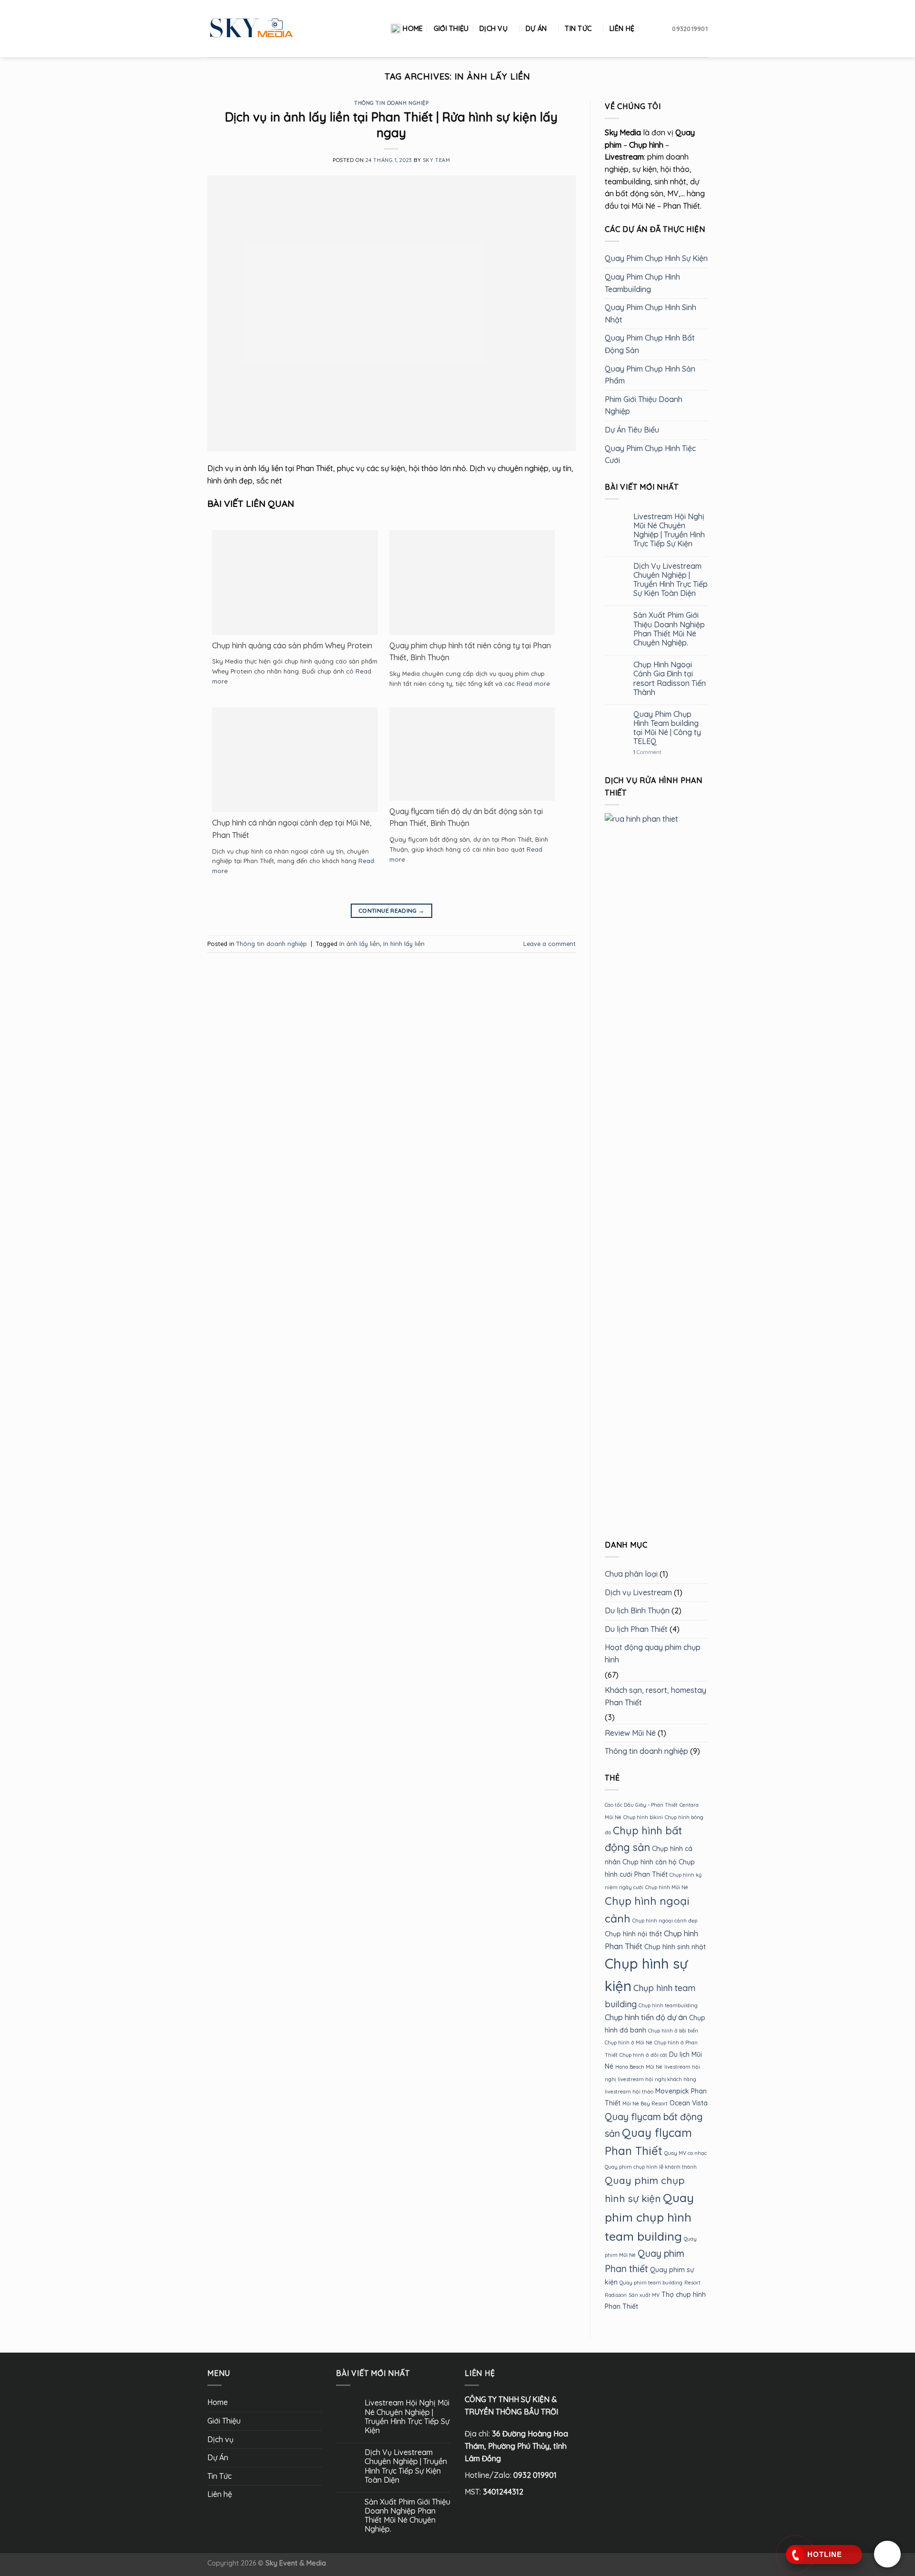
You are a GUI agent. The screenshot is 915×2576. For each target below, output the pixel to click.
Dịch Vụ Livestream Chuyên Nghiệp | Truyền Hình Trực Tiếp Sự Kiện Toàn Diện (670, 580)
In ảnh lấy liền (360, 944)
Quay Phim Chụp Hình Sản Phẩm (650, 375)
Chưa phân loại (631, 1574)
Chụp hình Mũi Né (667, 1887)
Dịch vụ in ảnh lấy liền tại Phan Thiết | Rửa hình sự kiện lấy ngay (391, 125)
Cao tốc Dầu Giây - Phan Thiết (641, 1805)
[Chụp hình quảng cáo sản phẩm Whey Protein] (295, 584)
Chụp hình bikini (643, 1817)
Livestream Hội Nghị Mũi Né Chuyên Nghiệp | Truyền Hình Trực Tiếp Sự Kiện (669, 530)
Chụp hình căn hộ (650, 1862)
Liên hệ (622, 29)
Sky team (436, 160)
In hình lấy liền (404, 944)
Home (413, 29)
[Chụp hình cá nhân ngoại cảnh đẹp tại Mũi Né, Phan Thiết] (295, 762)
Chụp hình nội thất (633, 1934)
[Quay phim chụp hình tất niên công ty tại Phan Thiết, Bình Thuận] (472, 587)
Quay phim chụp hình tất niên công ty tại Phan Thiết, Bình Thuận (470, 652)
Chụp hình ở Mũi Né (629, 2043)
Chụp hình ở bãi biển (673, 2031)
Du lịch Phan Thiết (636, 1629)
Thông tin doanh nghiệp (391, 103)
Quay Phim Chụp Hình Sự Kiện (656, 259)
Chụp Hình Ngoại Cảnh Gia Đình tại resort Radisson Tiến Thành (669, 679)
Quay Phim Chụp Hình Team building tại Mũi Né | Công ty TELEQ (667, 728)
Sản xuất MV (644, 2295)
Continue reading (391, 911)
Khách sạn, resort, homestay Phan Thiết (656, 1696)
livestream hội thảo (629, 2092)
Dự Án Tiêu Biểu (632, 430)
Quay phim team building (651, 2283)
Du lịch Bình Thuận (637, 1610)
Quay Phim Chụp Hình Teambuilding (642, 283)
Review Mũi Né (630, 1733)
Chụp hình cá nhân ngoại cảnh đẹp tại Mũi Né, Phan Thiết (292, 829)
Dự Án (536, 29)
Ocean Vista (689, 2103)
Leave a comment (549, 944)
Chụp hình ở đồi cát (643, 2055)
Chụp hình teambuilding (668, 2005)
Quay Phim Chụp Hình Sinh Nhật (651, 313)
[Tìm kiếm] (649, 29)
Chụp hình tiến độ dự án (646, 2017)
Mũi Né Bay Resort (645, 2104)
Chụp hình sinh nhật (675, 1947)
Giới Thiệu (451, 29)
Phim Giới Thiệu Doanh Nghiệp (644, 405)
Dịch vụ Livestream (638, 1592)
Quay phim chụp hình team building (649, 2217)
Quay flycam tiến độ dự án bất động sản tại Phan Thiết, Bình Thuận (466, 817)
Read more (533, 684)
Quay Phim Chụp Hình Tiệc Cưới (650, 454)
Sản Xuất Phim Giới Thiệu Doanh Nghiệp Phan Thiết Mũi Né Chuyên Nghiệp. (669, 629)
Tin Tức (578, 29)
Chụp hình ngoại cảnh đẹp (665, 1921)
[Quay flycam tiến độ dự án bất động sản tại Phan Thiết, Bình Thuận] (472, 753)
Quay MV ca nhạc (686, 2153)
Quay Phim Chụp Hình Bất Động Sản (650, 344)
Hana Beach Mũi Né (639, 2067)
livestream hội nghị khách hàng (657, 2079)
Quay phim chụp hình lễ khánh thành (651, 2167)
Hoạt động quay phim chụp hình (653, 1654)
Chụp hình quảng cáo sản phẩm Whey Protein (292, 645)
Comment (647, 752)
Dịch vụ (493, 29)
